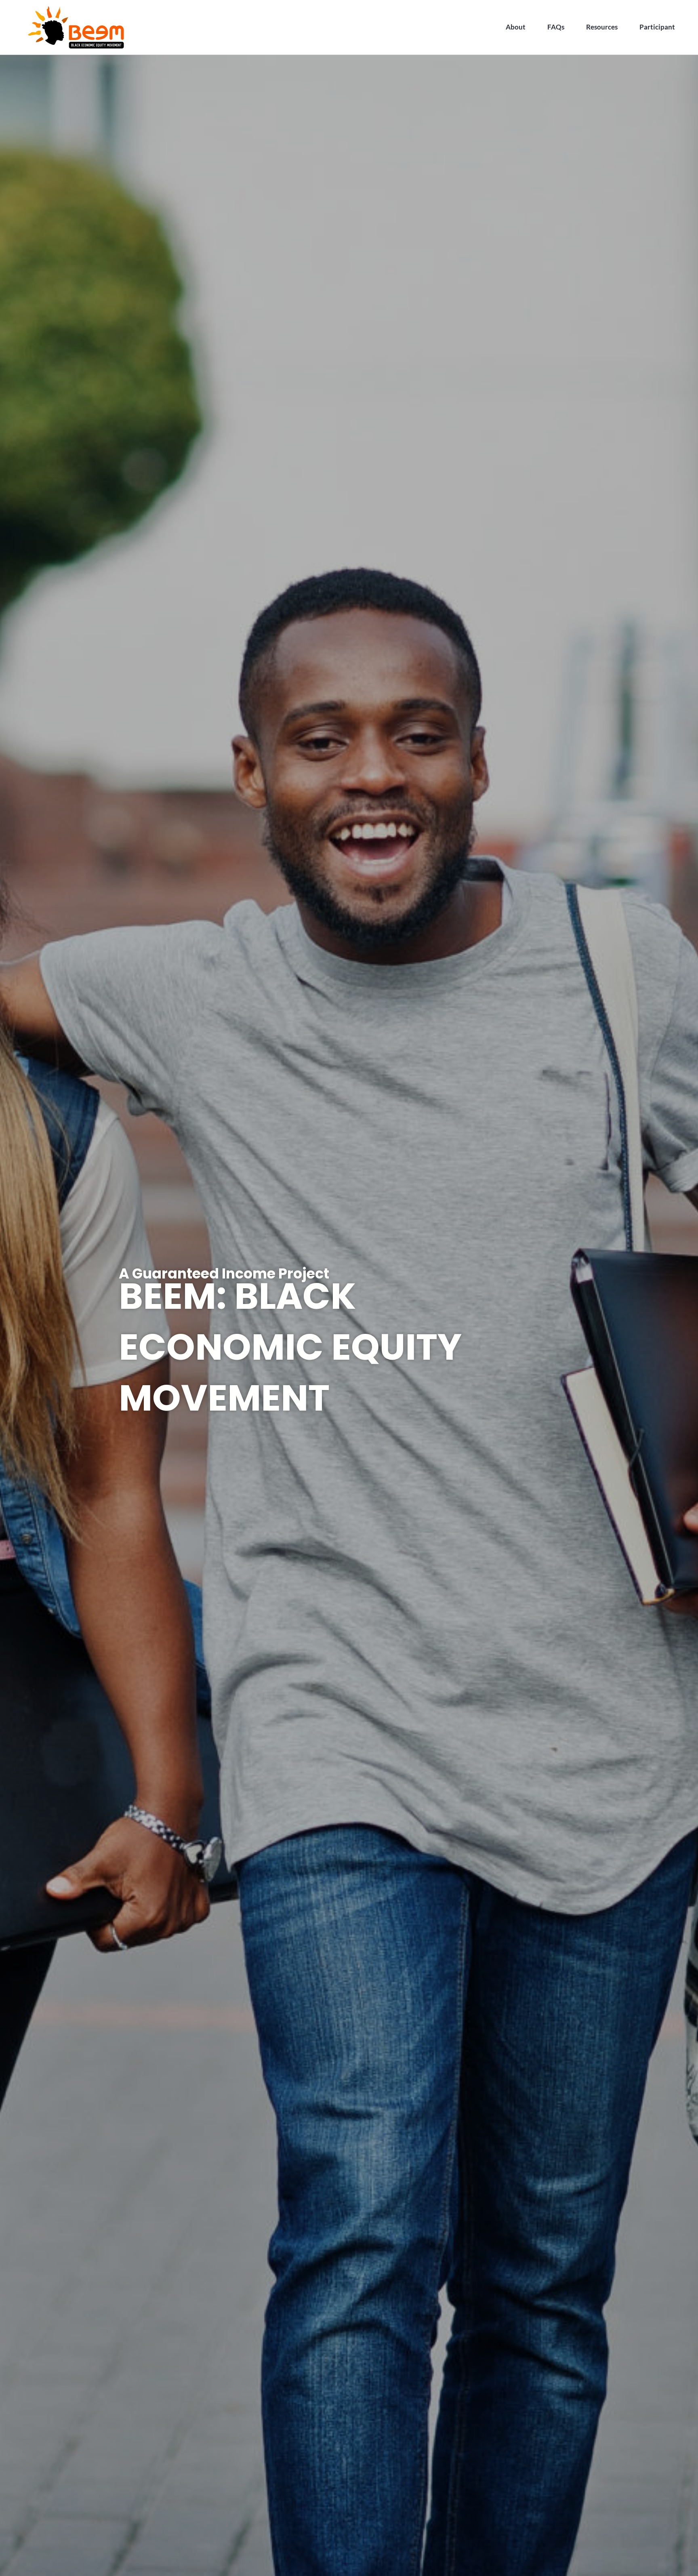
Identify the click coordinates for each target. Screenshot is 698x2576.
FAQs (556, 27)
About (516, 27)
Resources (602, 27)
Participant (657, 27)
